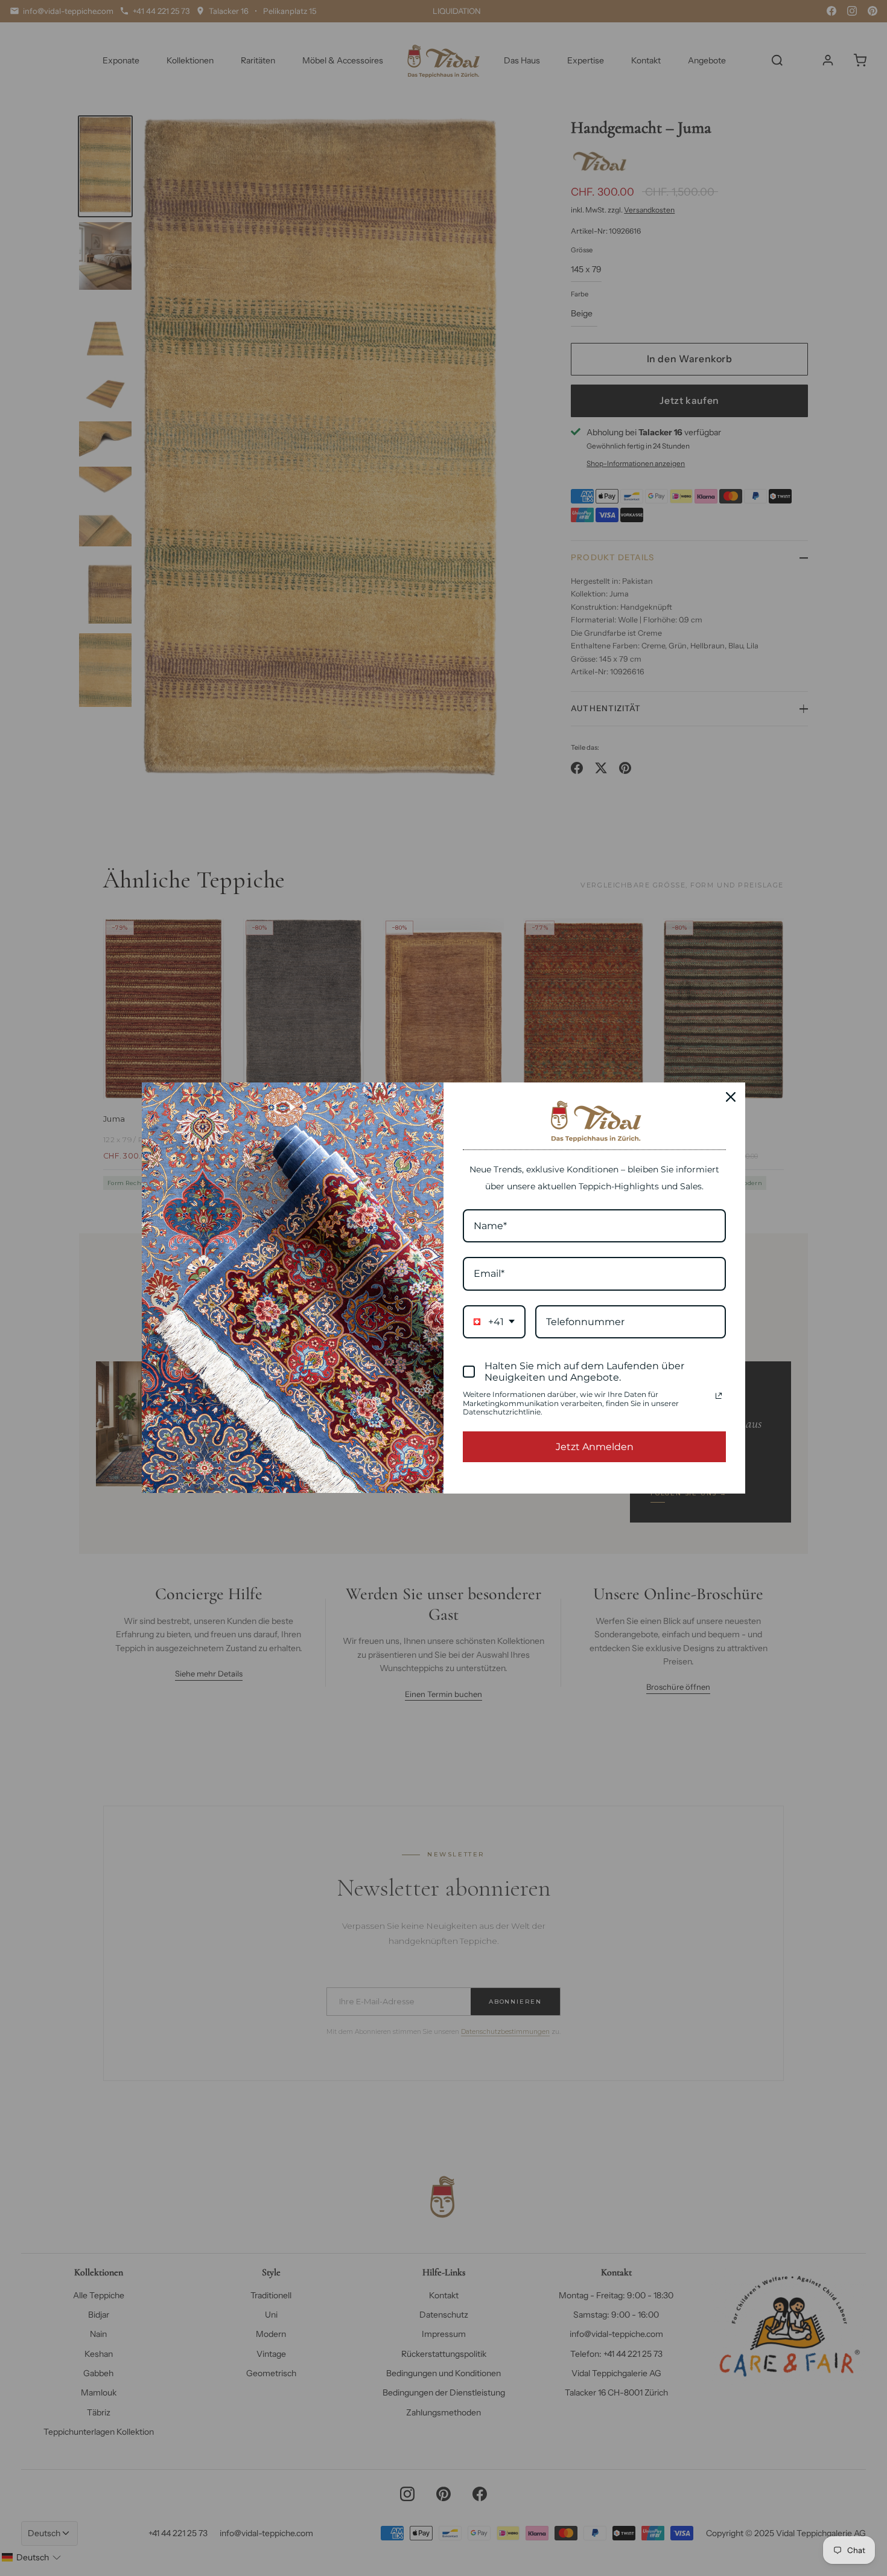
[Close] (731, 1097)
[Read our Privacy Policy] (719, 1396)
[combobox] (494, 1322)
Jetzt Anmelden (595, 1447)
